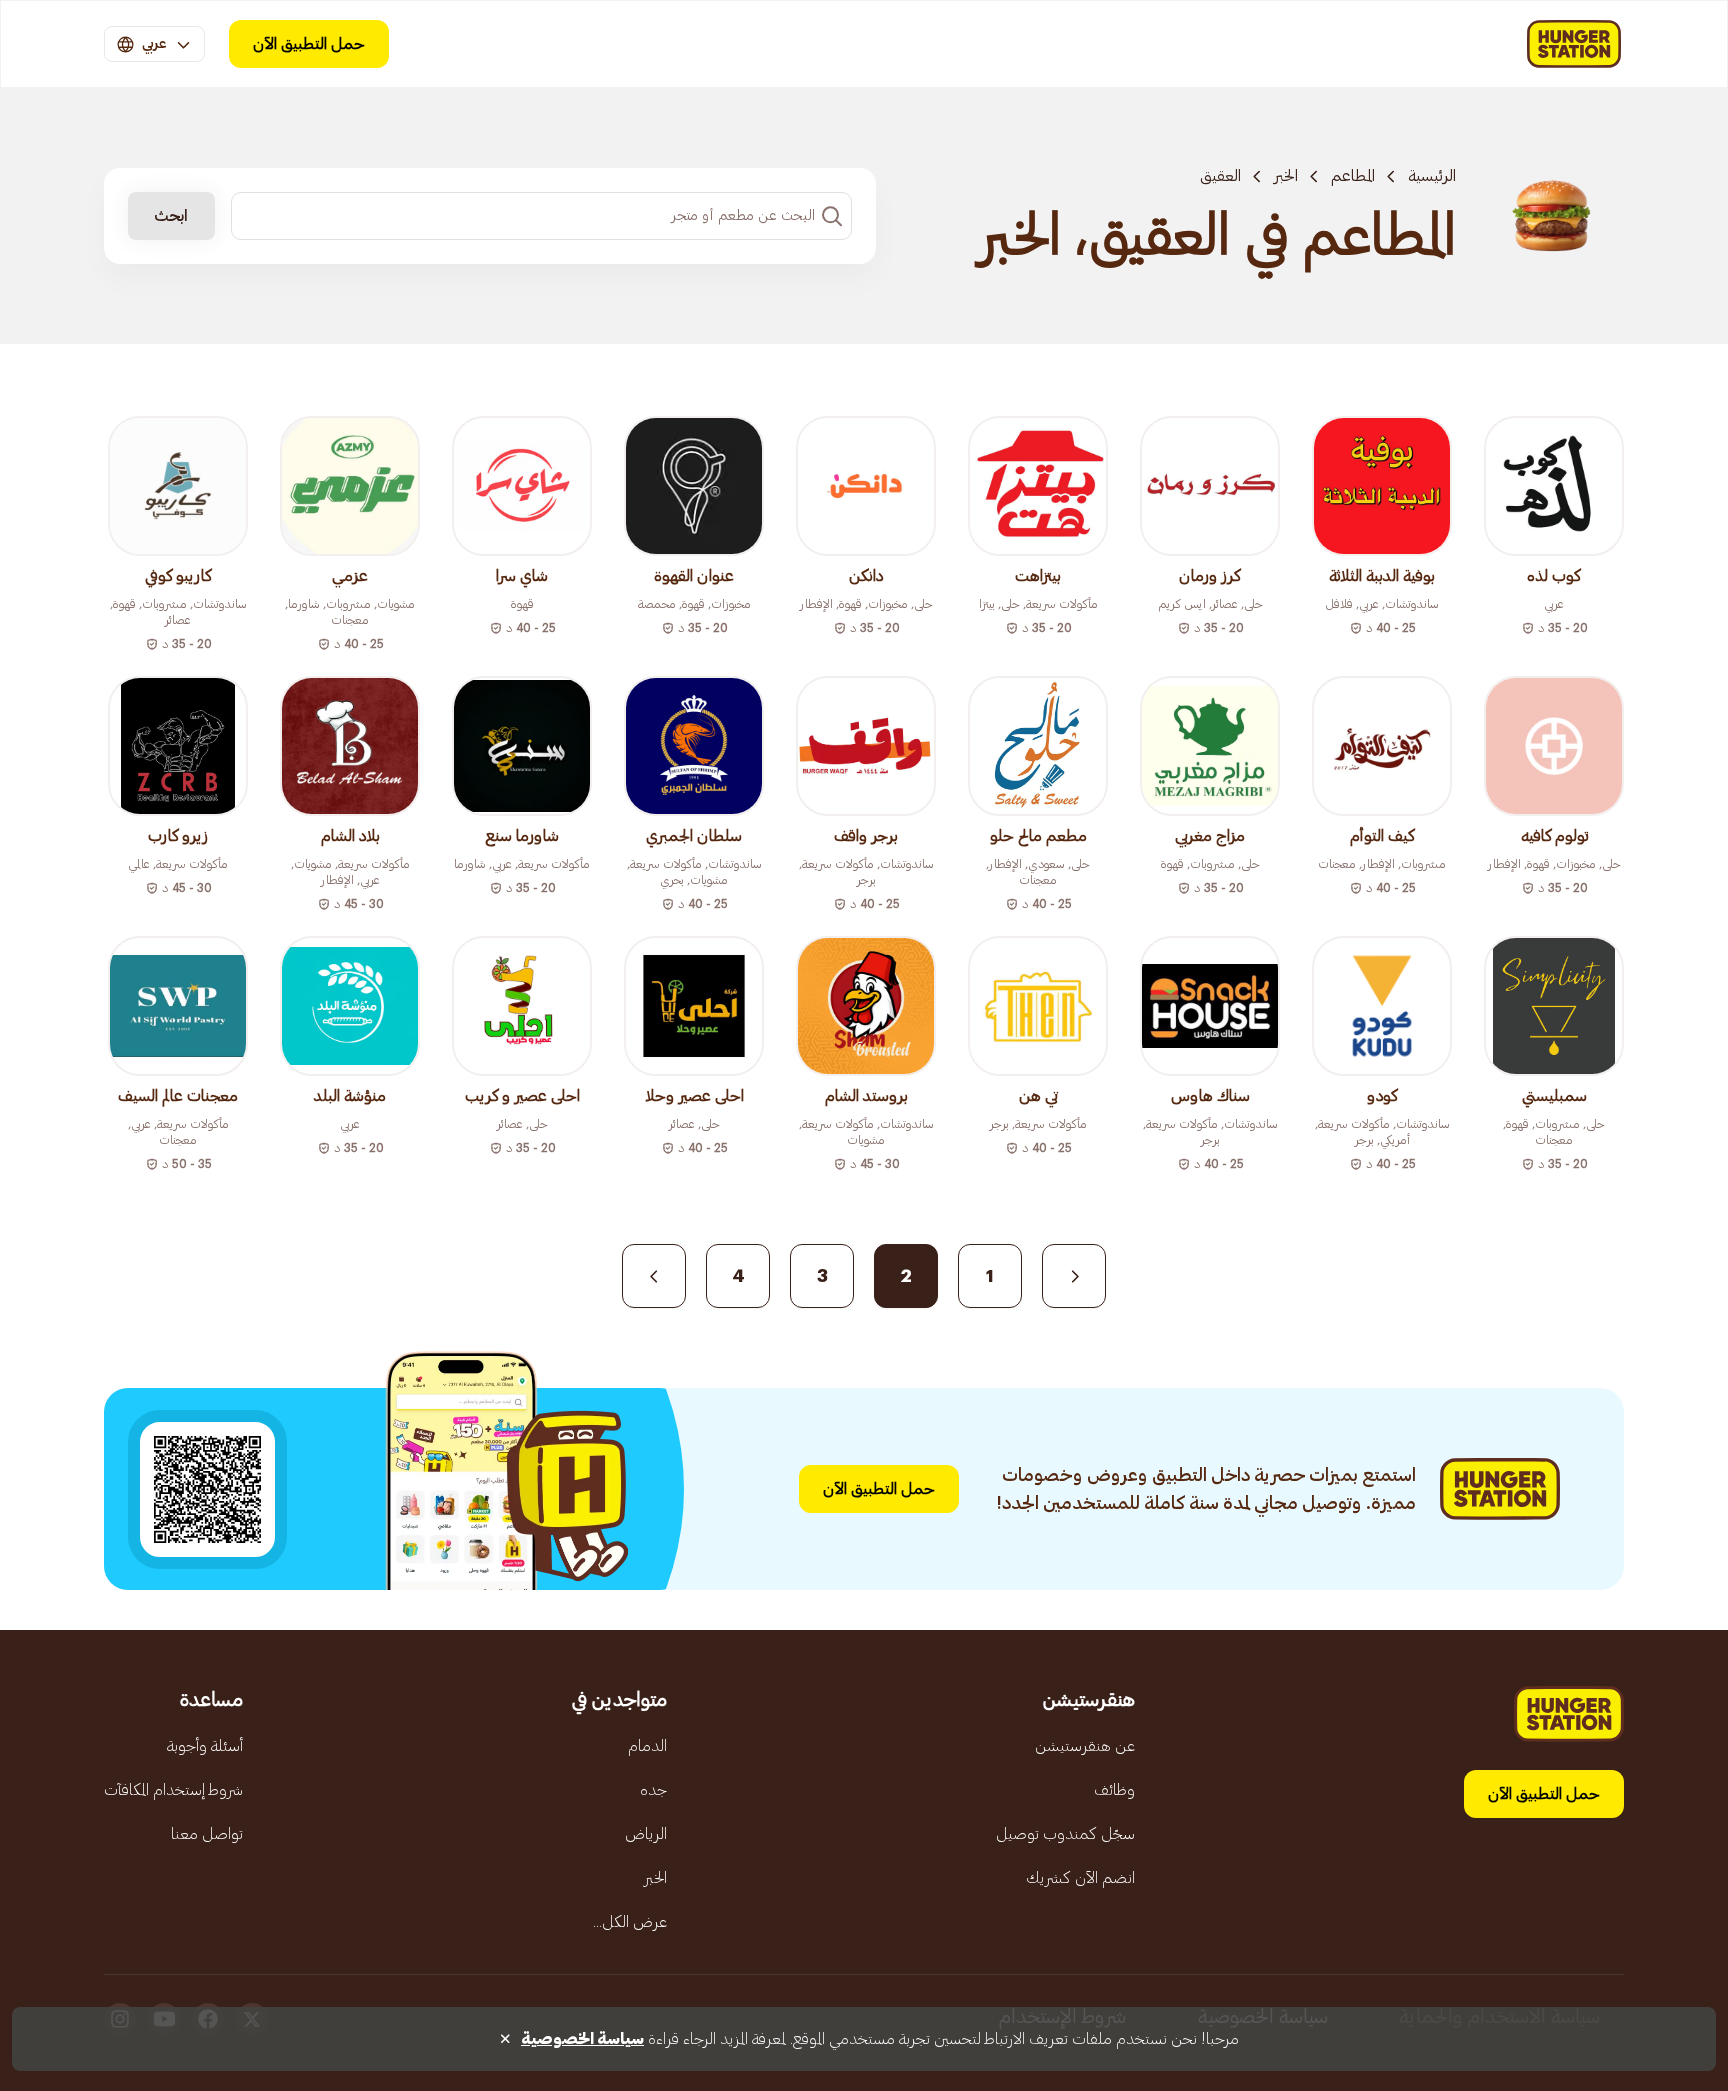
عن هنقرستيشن (1085, 1746)
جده (653, 1790)
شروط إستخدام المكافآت (173, 1790)
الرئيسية (1432, 176)
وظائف (1114, 1790)
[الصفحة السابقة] (1074, 1276)
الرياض (646, 1834)
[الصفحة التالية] (654, 1276)
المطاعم (1353, 176)
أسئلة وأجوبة (205, 1746)
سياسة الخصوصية (582, 2039)
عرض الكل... (630, 1922)
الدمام (647, 1746)
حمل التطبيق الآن (309, 44)
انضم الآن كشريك (1080, 1878)
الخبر (1286, 176)
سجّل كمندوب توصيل (1065, 1834)
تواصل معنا (207, 1834)
